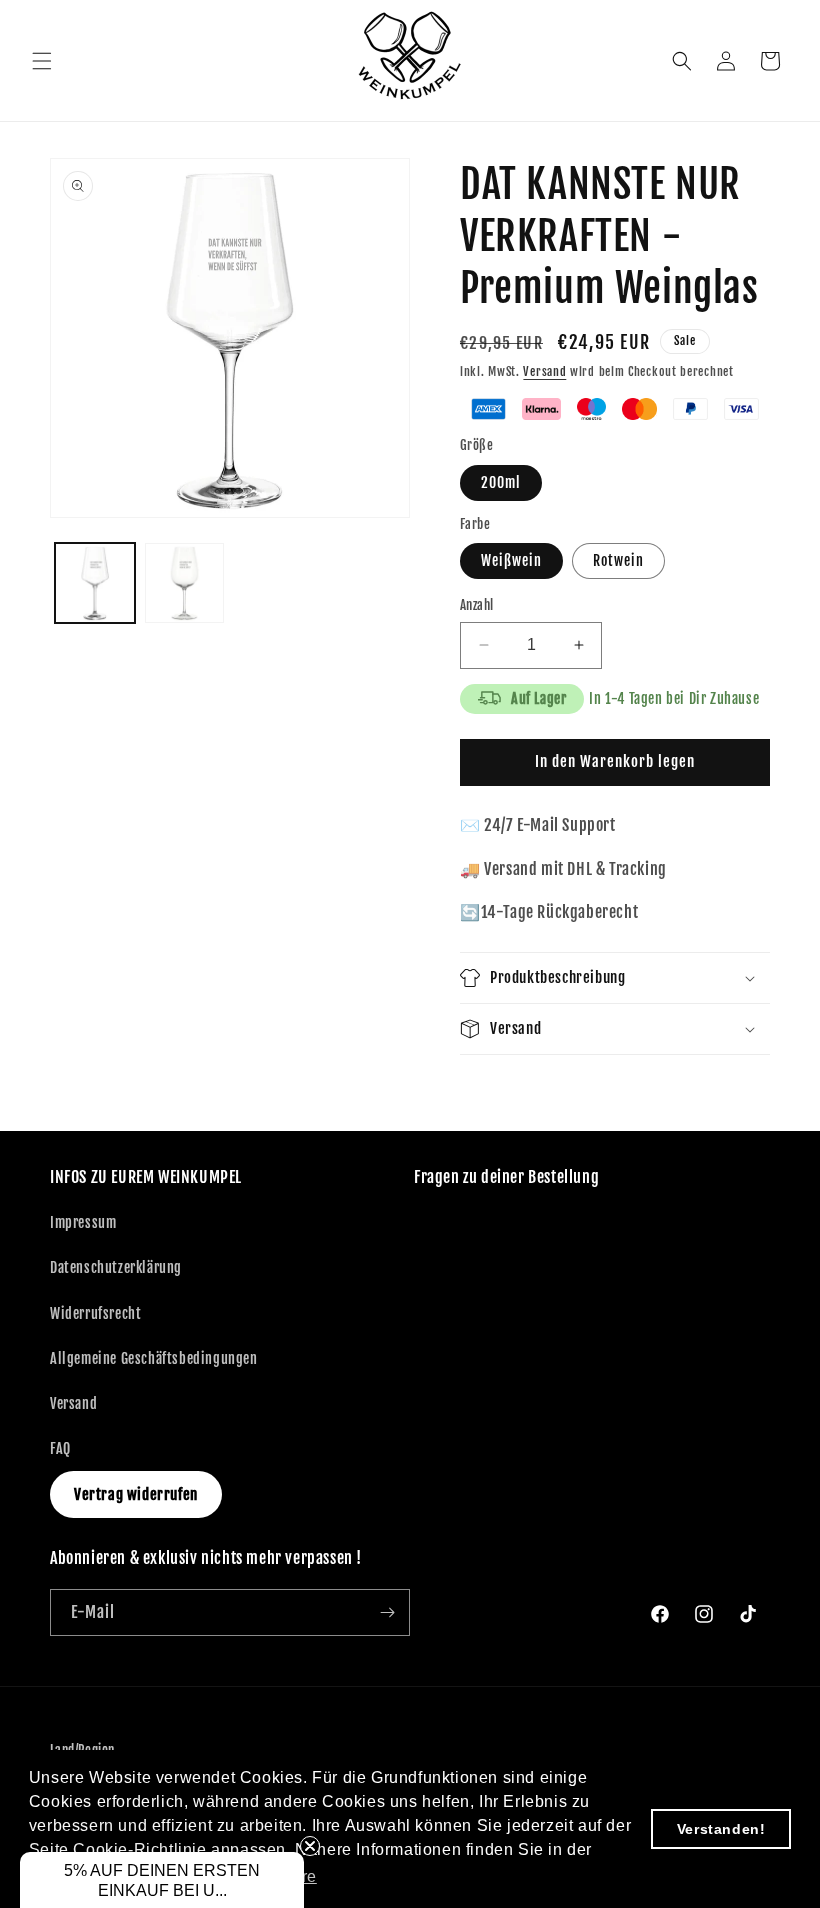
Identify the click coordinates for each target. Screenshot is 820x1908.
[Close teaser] (310, 1846)
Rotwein (618, 560)
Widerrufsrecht (95, 1313)
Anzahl (476, 605)
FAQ (60, 1448)
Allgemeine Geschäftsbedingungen (154, 1358)
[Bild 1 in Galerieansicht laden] (95, 583)
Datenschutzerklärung (116, 1267)
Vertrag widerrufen (136, 1494)
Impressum (83, 1222)
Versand (544, 371)
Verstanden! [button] (721, 1829)
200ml (501, 482)
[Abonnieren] (387, 1612)
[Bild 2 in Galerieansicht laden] (185, 583)
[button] (42, 61)
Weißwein (511, 560)
